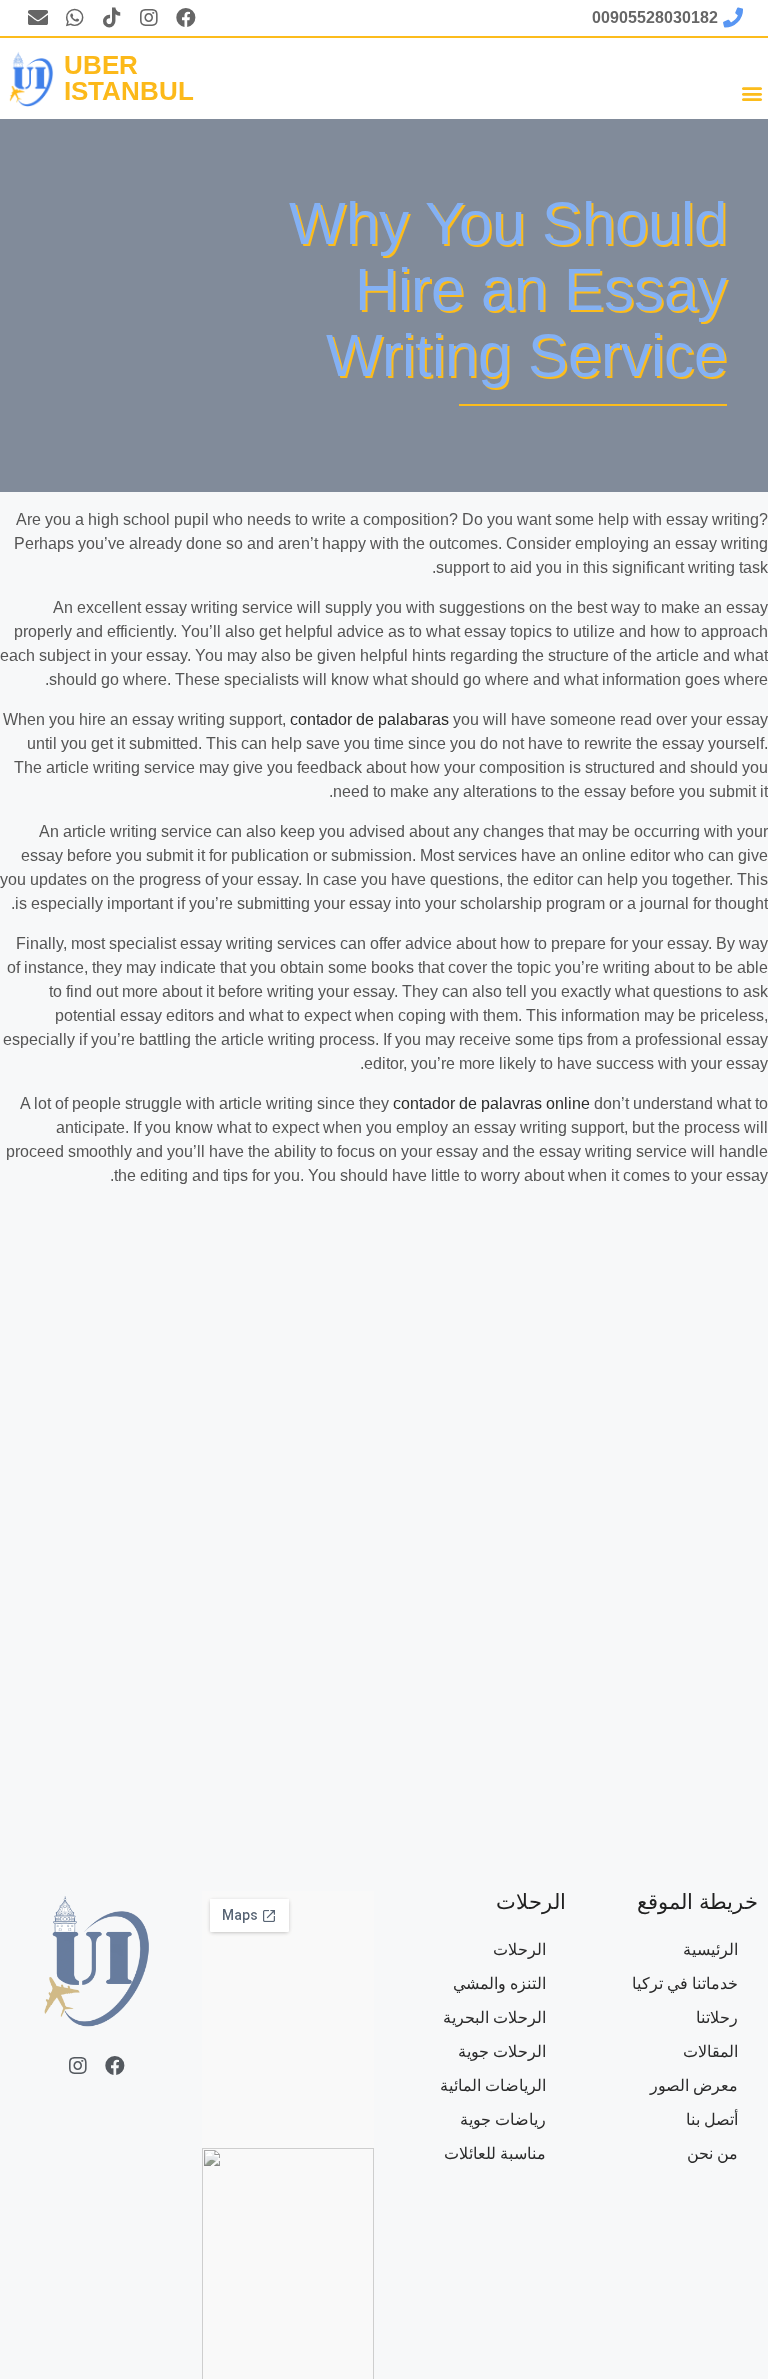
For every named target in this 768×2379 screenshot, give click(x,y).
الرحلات (519, 1949)
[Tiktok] (112, 18)
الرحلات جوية (502, 2051)
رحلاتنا (717, 2017)
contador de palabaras (369, 719)
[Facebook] (186, 18)
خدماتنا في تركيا (685, 1983)
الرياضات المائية (493, 2085)
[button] (751, 92)
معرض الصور (694, 2085)
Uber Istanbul (129, 78)
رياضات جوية (503, 2119)
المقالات (710, 2051)
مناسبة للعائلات (495, 2153)
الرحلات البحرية (494, 2017)
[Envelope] (38, 18)
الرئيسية (710, 1949)
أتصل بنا (712, 2119)
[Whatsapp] (75, 18)
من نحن (712, 2153)
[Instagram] (149, 18)
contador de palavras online (491, 1103)
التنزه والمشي (499, 1983)
